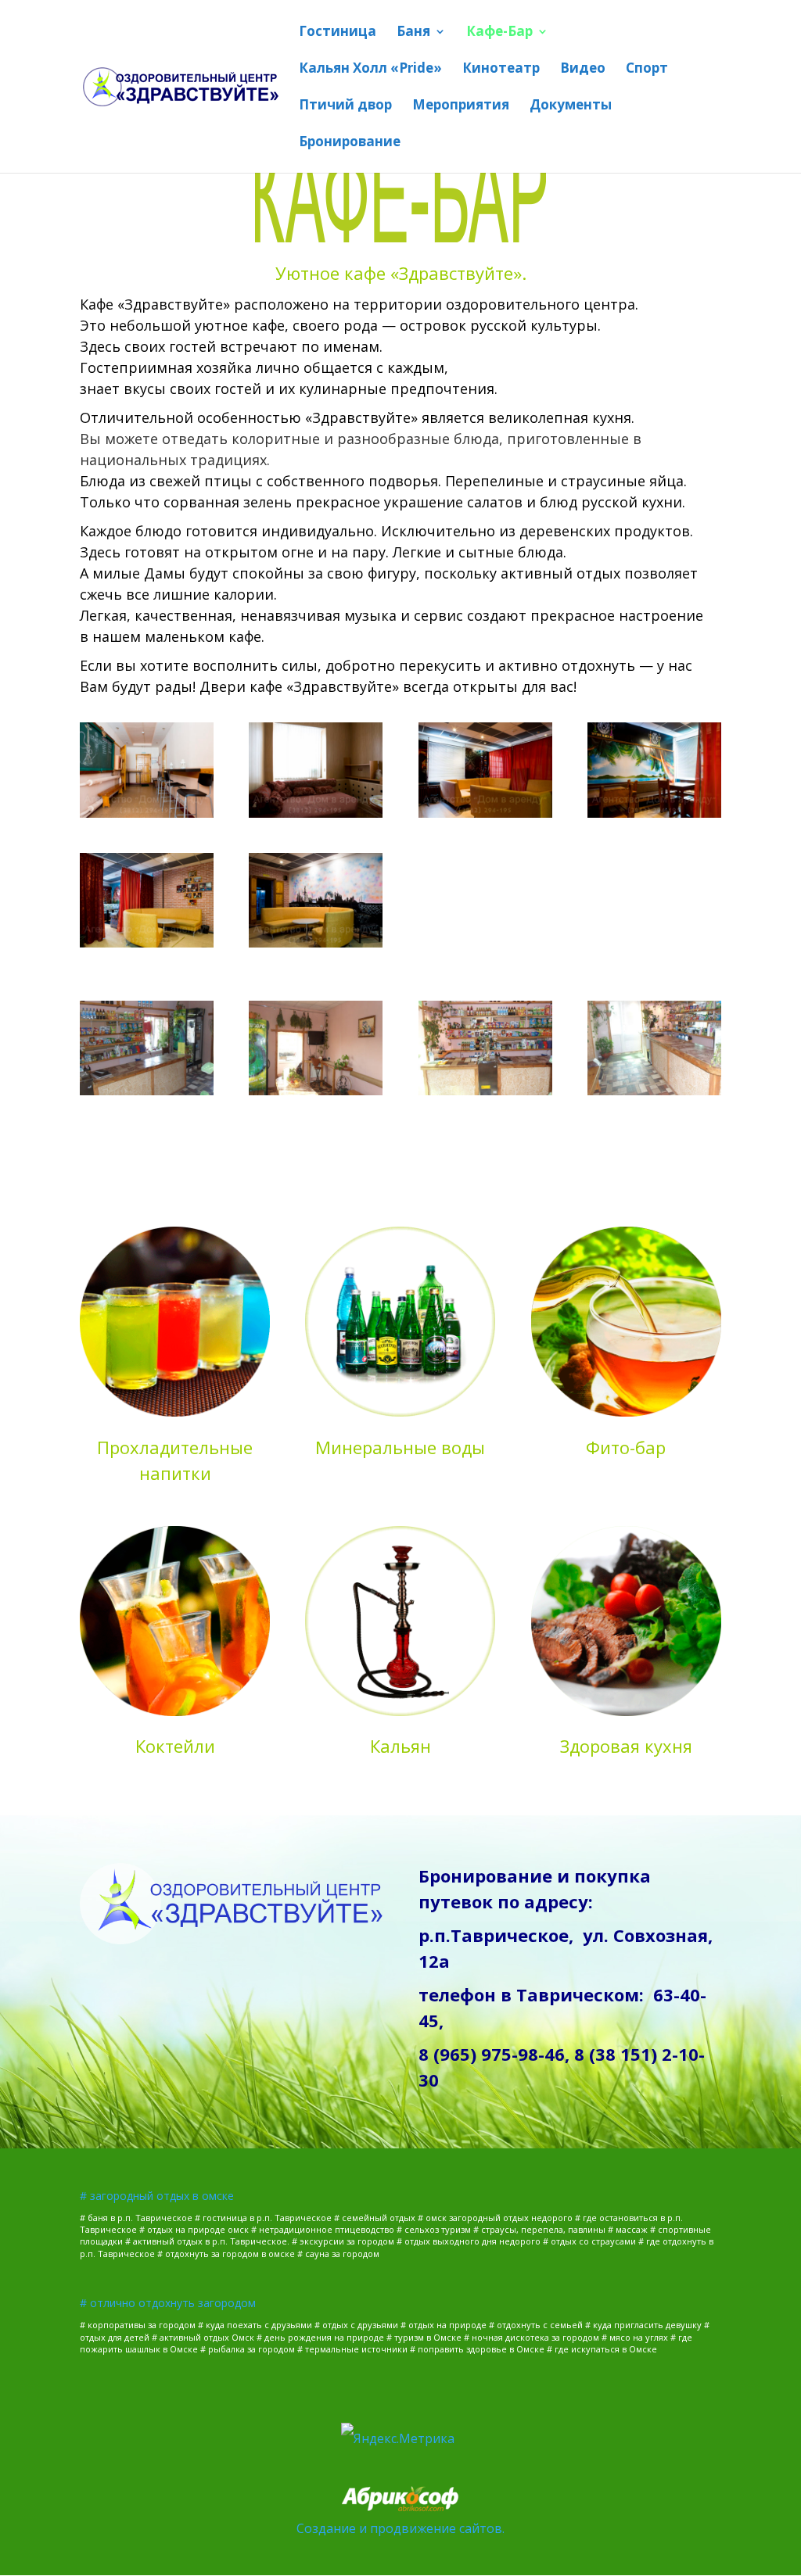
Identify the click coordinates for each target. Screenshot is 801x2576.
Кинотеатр (501, 70)
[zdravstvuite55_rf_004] (147, 1091)
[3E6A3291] (316, 813)
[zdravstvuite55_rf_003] (485, 1091)
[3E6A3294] (485, 813)
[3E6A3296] (654, 813)
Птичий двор (345, 106)
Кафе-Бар (499, 33)
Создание (326, 2528)
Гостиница (338, 33)
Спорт (647, 70)
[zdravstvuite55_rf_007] (654, 1091)
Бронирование (350, 143)
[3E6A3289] (147, 813)
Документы (571, 106)
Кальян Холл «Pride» (370, 70)
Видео (583, 70)
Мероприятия (461, 106)
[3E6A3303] (316, 943)
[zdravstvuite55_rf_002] (316, 1091)
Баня (413, 33)
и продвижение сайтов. (432, 2528)
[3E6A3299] (147, 943)
